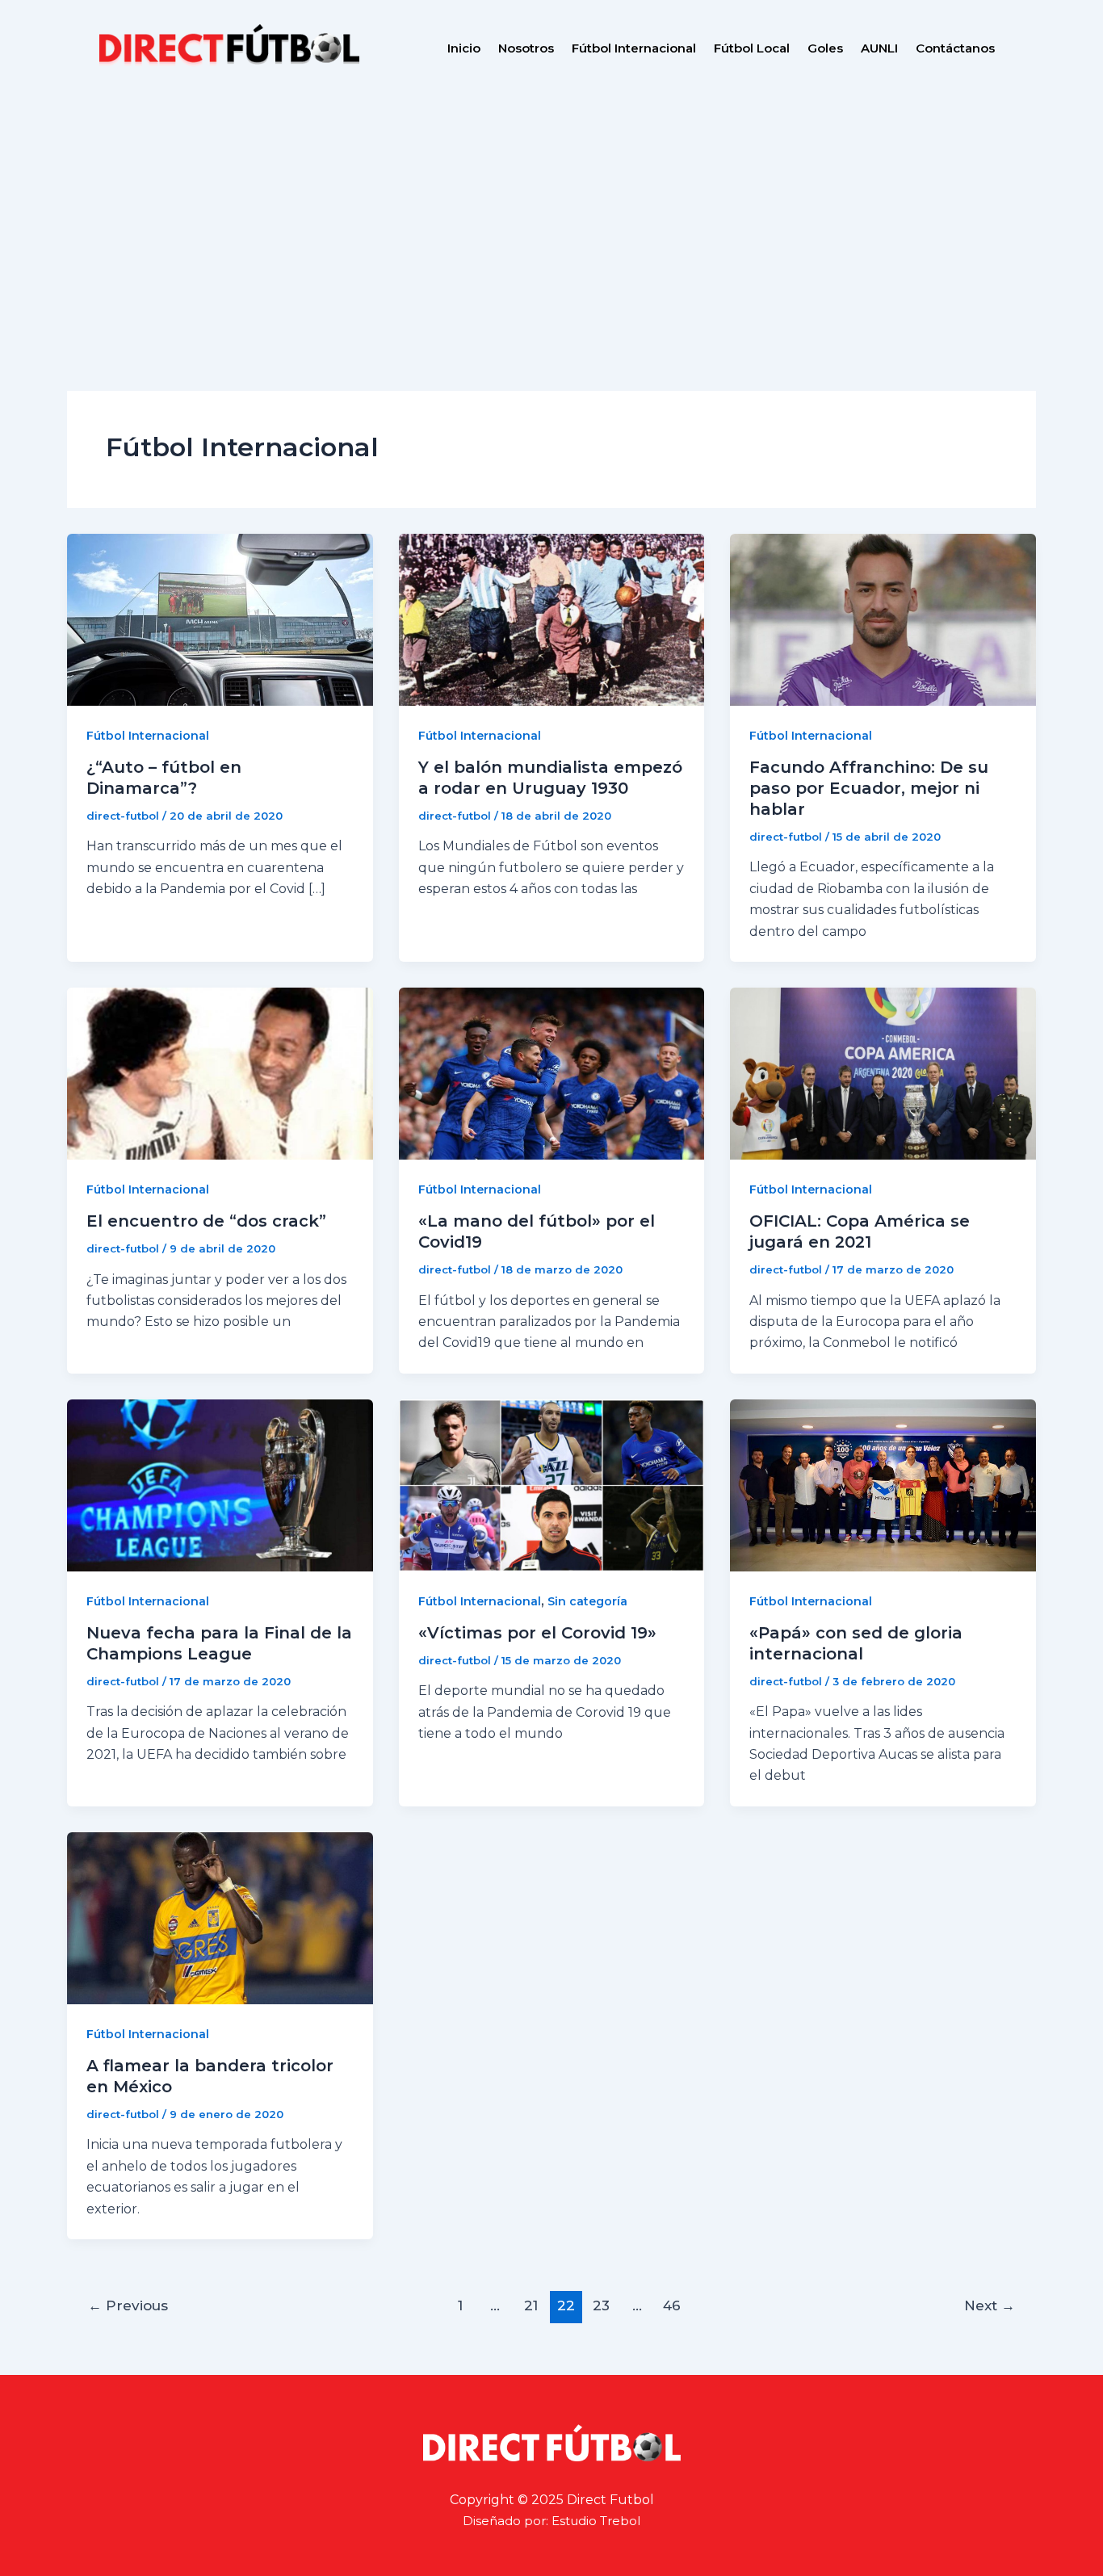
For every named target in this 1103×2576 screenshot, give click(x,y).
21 (531, 2305)
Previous (128, 2305)
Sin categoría (587, 1601)
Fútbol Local (752, 48)
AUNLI (879, 48)
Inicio (464, 48)
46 (672, 2305)
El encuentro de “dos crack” (206, 1221)
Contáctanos (955, 48)
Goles (825, 48)
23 (601, 2305)
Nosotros (526, 48)
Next (990, 2305)
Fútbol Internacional (634, 48)
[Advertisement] (551, 218)
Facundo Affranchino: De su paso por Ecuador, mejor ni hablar (869, 788)
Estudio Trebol (596, 2521)
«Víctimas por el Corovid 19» (537, 1633)
